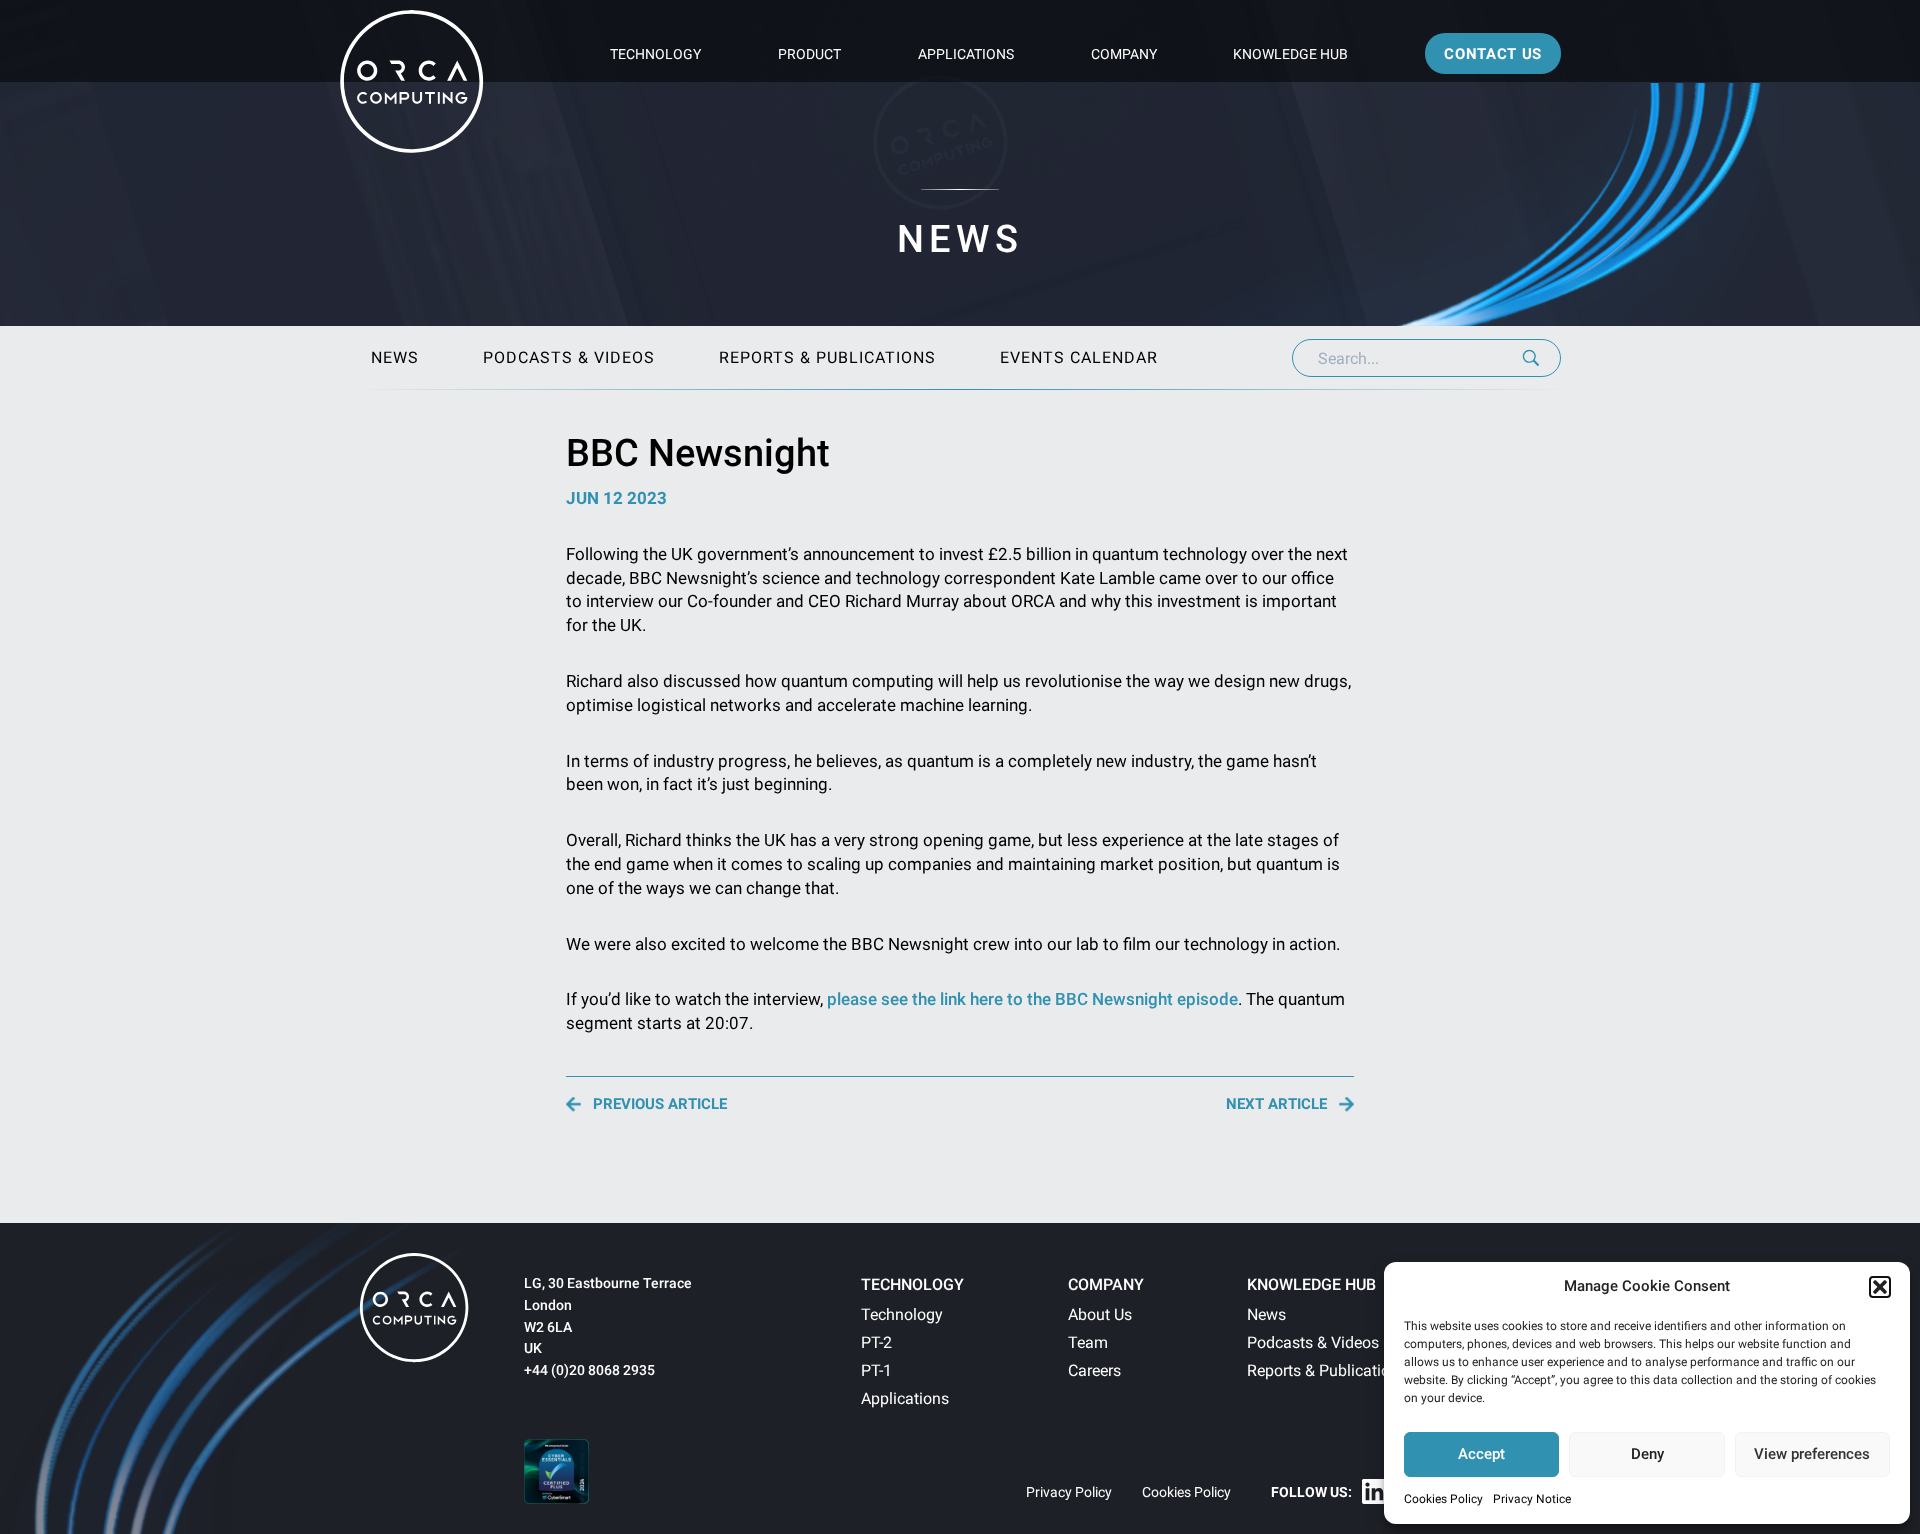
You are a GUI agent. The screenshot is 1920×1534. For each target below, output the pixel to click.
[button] (1880, 1287)
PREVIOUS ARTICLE (660, 1104)
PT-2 (876, 1342)
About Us (1100, 1314)
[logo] (414, 1307)
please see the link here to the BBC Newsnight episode (1032, 999)
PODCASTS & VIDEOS (569, 357)
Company (1124, 54)
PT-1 (876, 1370)
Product (809, 54)
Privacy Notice (1532, 1499)
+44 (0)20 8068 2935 (589, 1370)
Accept (1481, 1454)
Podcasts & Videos (1313, 1342)
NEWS (395, 357)
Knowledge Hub (1290, 54)
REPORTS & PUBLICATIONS (827, 357)
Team (1088, 1342)
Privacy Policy (1069, 1492)
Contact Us (1493, 54)
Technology (655, 54)
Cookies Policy (1443, 1499)
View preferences (1812, 1454)
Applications (966, 54)
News (1266, 1314)
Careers (1094, 1370)
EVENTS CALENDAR (1079, 357)
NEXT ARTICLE (1276, 1104)
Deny (1647, 1454)
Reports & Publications (1327, 1370)
